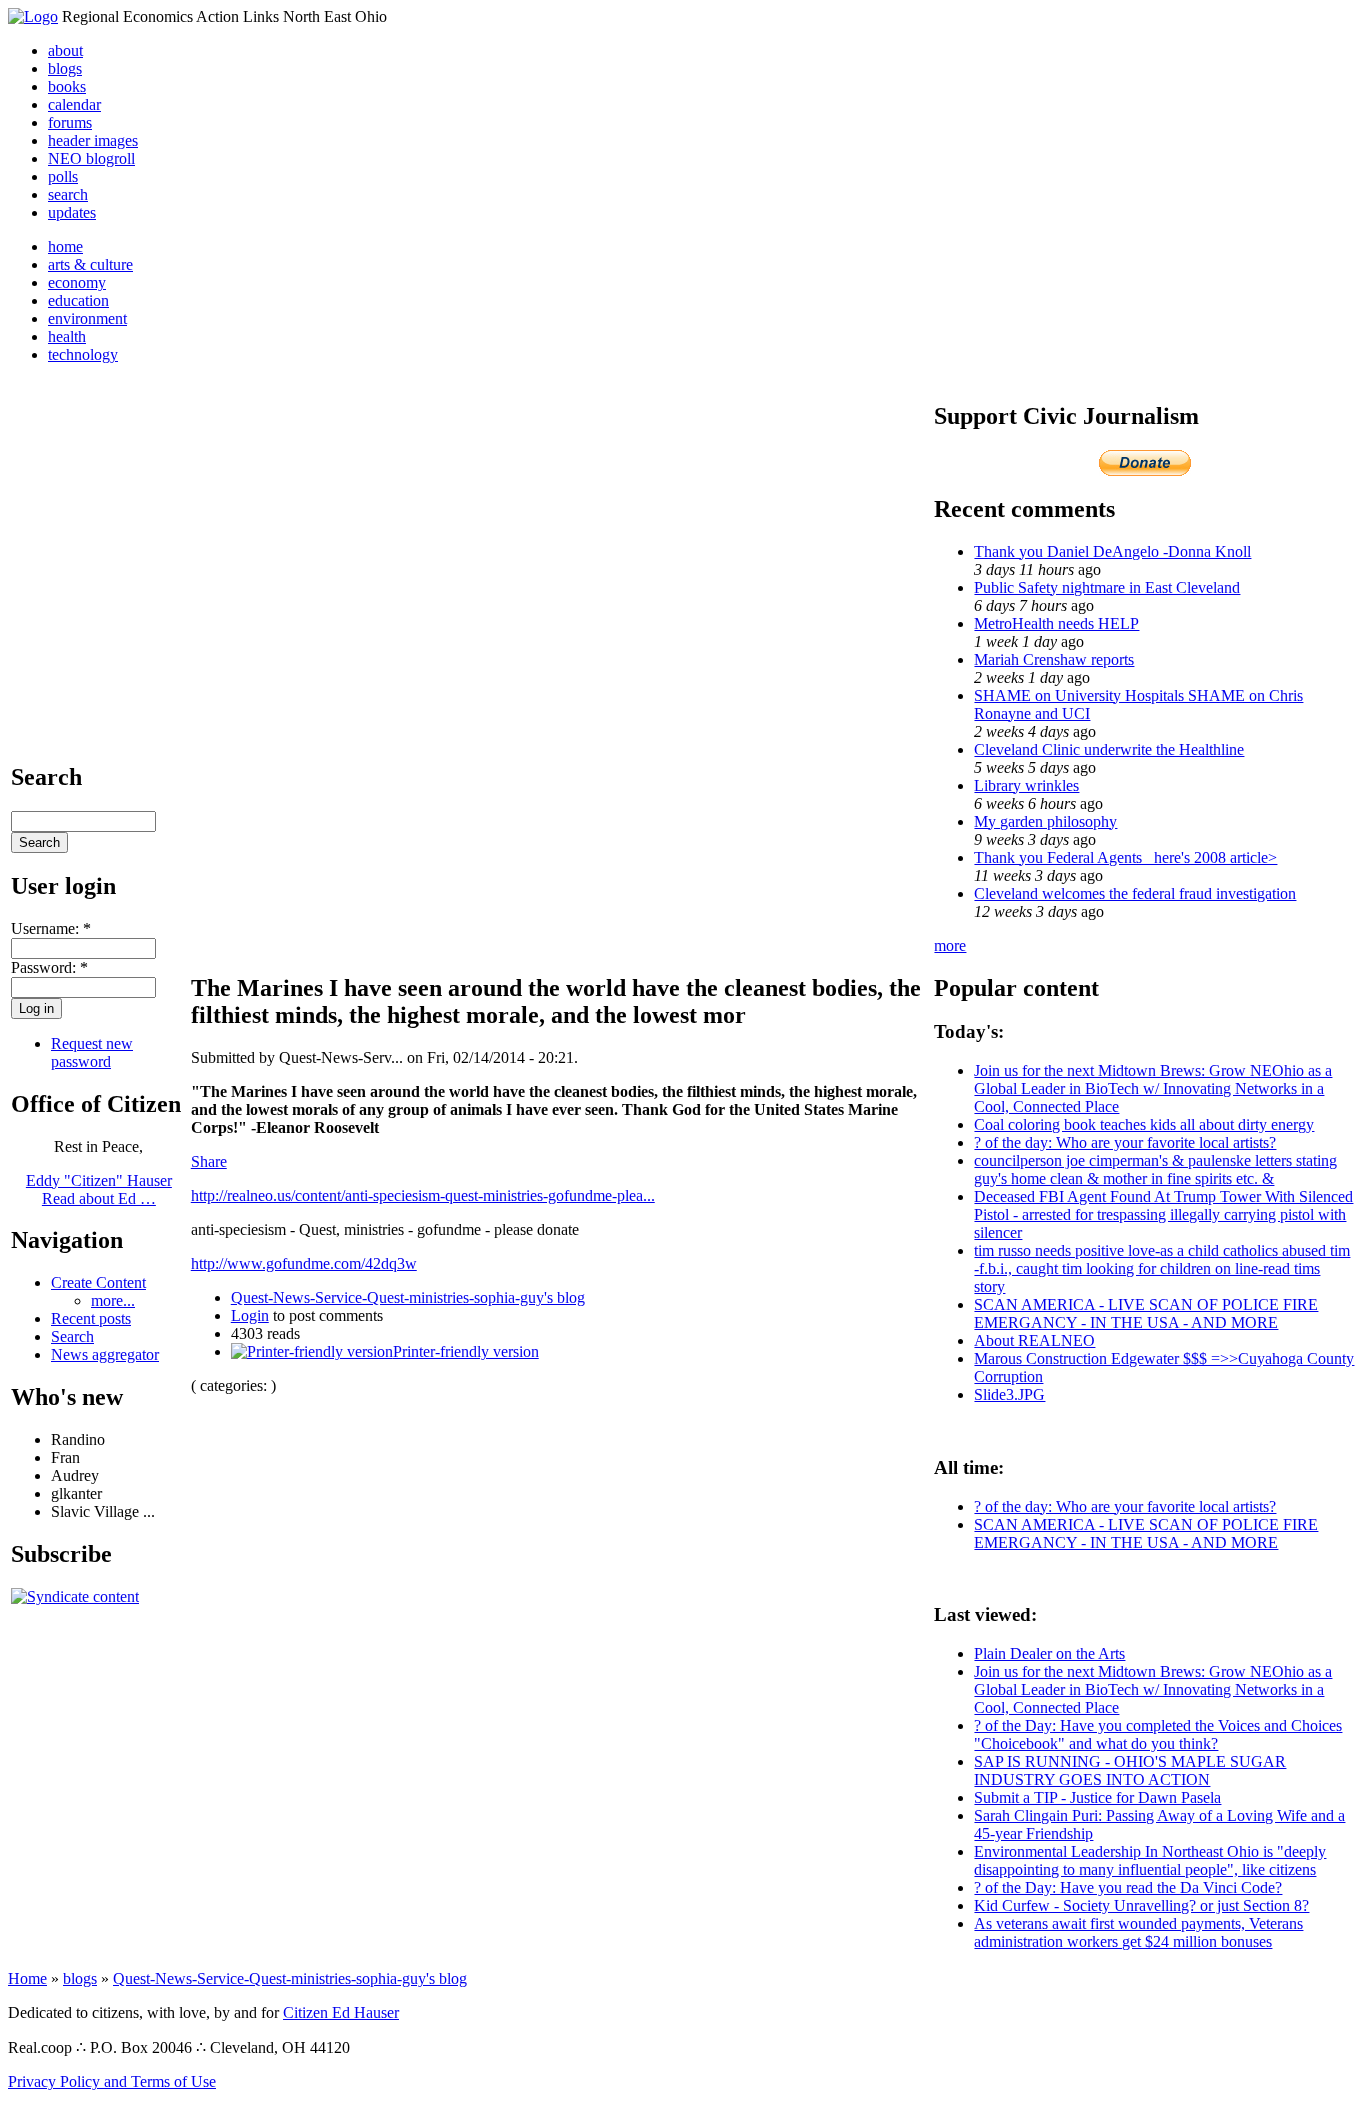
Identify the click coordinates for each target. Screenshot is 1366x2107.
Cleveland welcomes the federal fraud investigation (1135, 893)
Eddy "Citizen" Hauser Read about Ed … (99, 1189)
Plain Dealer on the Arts (1049, 1653)
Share (209, 1161)
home (65, 246)
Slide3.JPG (1009, 1394)
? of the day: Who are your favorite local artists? (1125, 1142)
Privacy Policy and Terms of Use (112, 2081)
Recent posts (91, 1318)
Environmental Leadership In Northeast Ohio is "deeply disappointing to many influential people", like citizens (1150, 1860)
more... (113, 1300)
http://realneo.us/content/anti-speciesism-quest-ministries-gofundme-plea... (423, 1195)
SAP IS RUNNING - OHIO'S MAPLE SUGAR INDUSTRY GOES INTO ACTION (1130, 1770)
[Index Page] (33, 16)
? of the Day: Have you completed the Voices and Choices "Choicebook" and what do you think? (1158, 1734)
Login (250, 1315)
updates (72, 212)
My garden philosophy (1045, 821)
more (950, 945)
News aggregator (105, 1354)
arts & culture (90, 264)
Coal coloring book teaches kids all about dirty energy (1144, 1124)
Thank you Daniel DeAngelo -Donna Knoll (1112, 551)
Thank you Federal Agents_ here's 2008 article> (1125, 857)
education (78, 300)
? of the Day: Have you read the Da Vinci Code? (1128, 1887)
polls (63, 176)
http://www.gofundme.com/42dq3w (304, 1263)
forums (70, 122)
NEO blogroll (91, 158)
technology (83, 354)
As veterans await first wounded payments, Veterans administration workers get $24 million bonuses (1138, 1932)
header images (93, 140)
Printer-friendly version (466, 1351)
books (67, 86)
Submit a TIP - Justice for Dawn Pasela (1097, 1797)
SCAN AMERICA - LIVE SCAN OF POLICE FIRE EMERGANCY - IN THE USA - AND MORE (1146, 1313)
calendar (74, 104)
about (65, 50)
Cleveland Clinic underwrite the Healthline (1109, 749)
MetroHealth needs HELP (1056, 623)
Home (27, 1978)
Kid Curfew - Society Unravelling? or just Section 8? (1141, 1905)
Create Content (98, 1282)
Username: (51, 928)
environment (87, 318)
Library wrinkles (1026, 785)
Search (72, 1336)
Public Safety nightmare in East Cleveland (1107, 587)
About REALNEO (1034, 1340)
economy (77, 282)
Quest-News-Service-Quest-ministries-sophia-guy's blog (408, 1297)
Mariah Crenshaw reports (1054, 659)
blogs (65, 68)
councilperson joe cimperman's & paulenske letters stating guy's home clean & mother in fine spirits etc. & (1155, 1169)
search (68, 194)
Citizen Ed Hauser (341, 2012)
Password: (49, 967)
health (67, 336)
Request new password (92, 1052)
